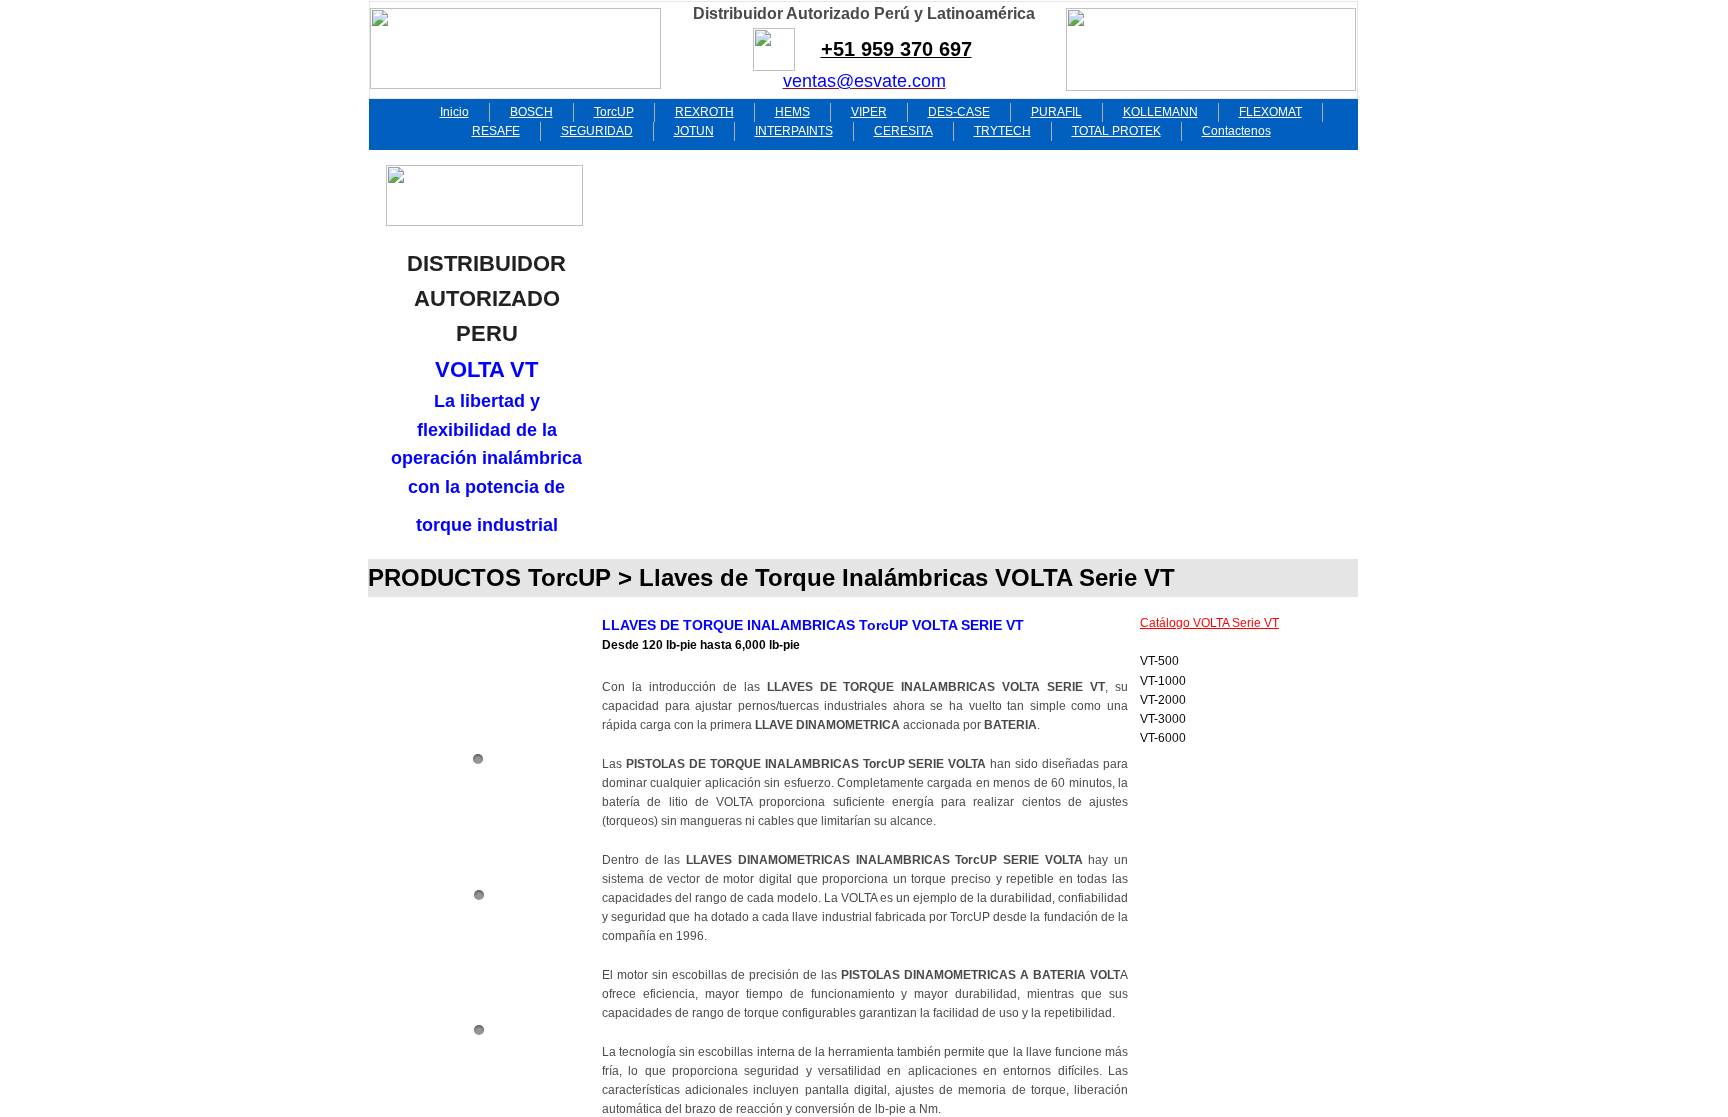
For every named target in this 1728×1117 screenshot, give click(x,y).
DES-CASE (959, 112)
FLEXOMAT (1270, 112)
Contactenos (1236, 131)
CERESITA (903, 131)
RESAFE (496, 131)
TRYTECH (1002, 131)
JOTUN (694, 131)
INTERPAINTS (794, 131)
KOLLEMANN (1160, 112)
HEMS (792, 112)
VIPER (869, 112)
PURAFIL (1056, 112)
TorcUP (614, 112)
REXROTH (704, 112)
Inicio (454, 112)
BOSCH (531, 112)
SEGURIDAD (597, 131)
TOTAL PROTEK (1116, 131)
